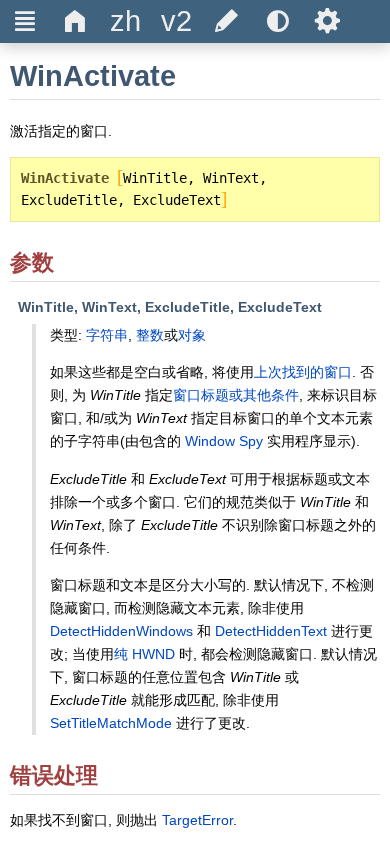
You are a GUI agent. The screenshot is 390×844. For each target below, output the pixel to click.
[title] (126, 21)
